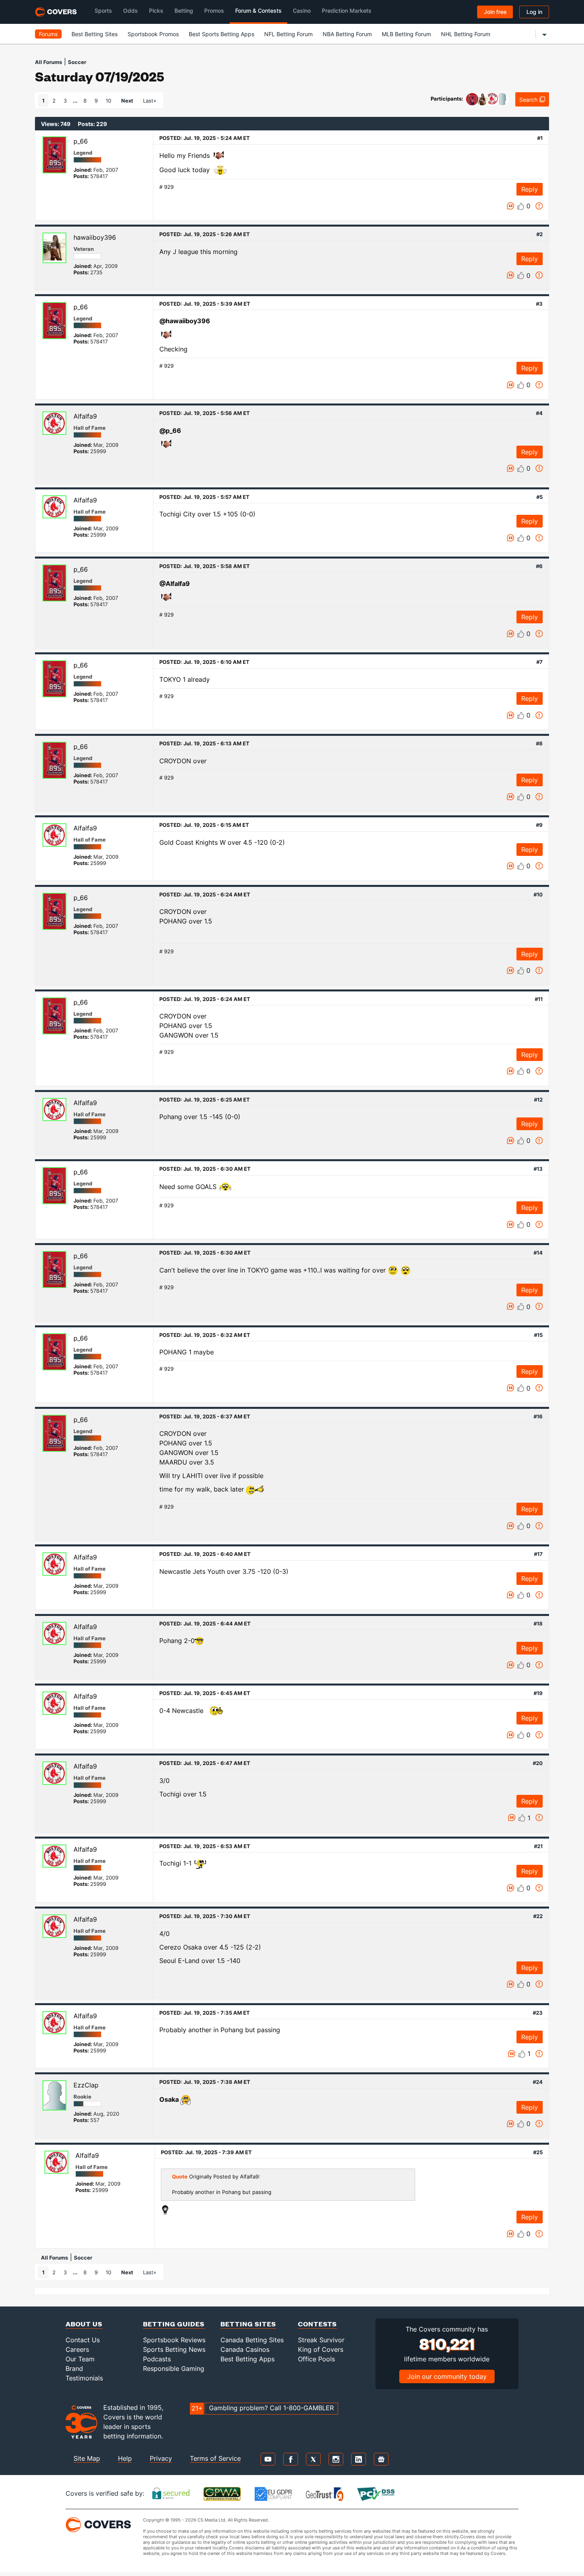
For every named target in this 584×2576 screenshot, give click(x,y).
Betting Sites (248, 2324)
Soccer (77, 62)
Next (127, 101)
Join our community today (447, 2376)
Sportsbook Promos (153, 34)
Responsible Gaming (174, 2368)
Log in (534, 12)
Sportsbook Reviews (174, 2340)
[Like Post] (521, 206)
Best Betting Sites (95, 34)
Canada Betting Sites (252, 2340)
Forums (48, 34)
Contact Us (83, 2340)
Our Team (80, 2359)
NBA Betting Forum (347, 34)
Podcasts (157, 2359)
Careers (77, 2349)
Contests (317, 2324)
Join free (495, 12)
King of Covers (321, 2349)
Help (125, 2458)
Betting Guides (174, 2324)
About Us (84, 2324)
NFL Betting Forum (288, 34)
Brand (74, 2368)
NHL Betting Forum (466, 34)
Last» (150, 101)
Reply (530, 189)
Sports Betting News (174, 2349)
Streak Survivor (321, 2340)
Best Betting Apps (248, 2359)
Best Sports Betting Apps (221, 34)
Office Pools (316, 2359)
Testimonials (84, 2378)
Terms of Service (215, 2458)
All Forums (48, 62)
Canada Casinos (245, 2349)
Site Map (87, 2458)
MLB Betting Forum (406, 34)
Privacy (161, 2458)
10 (108, 101)
